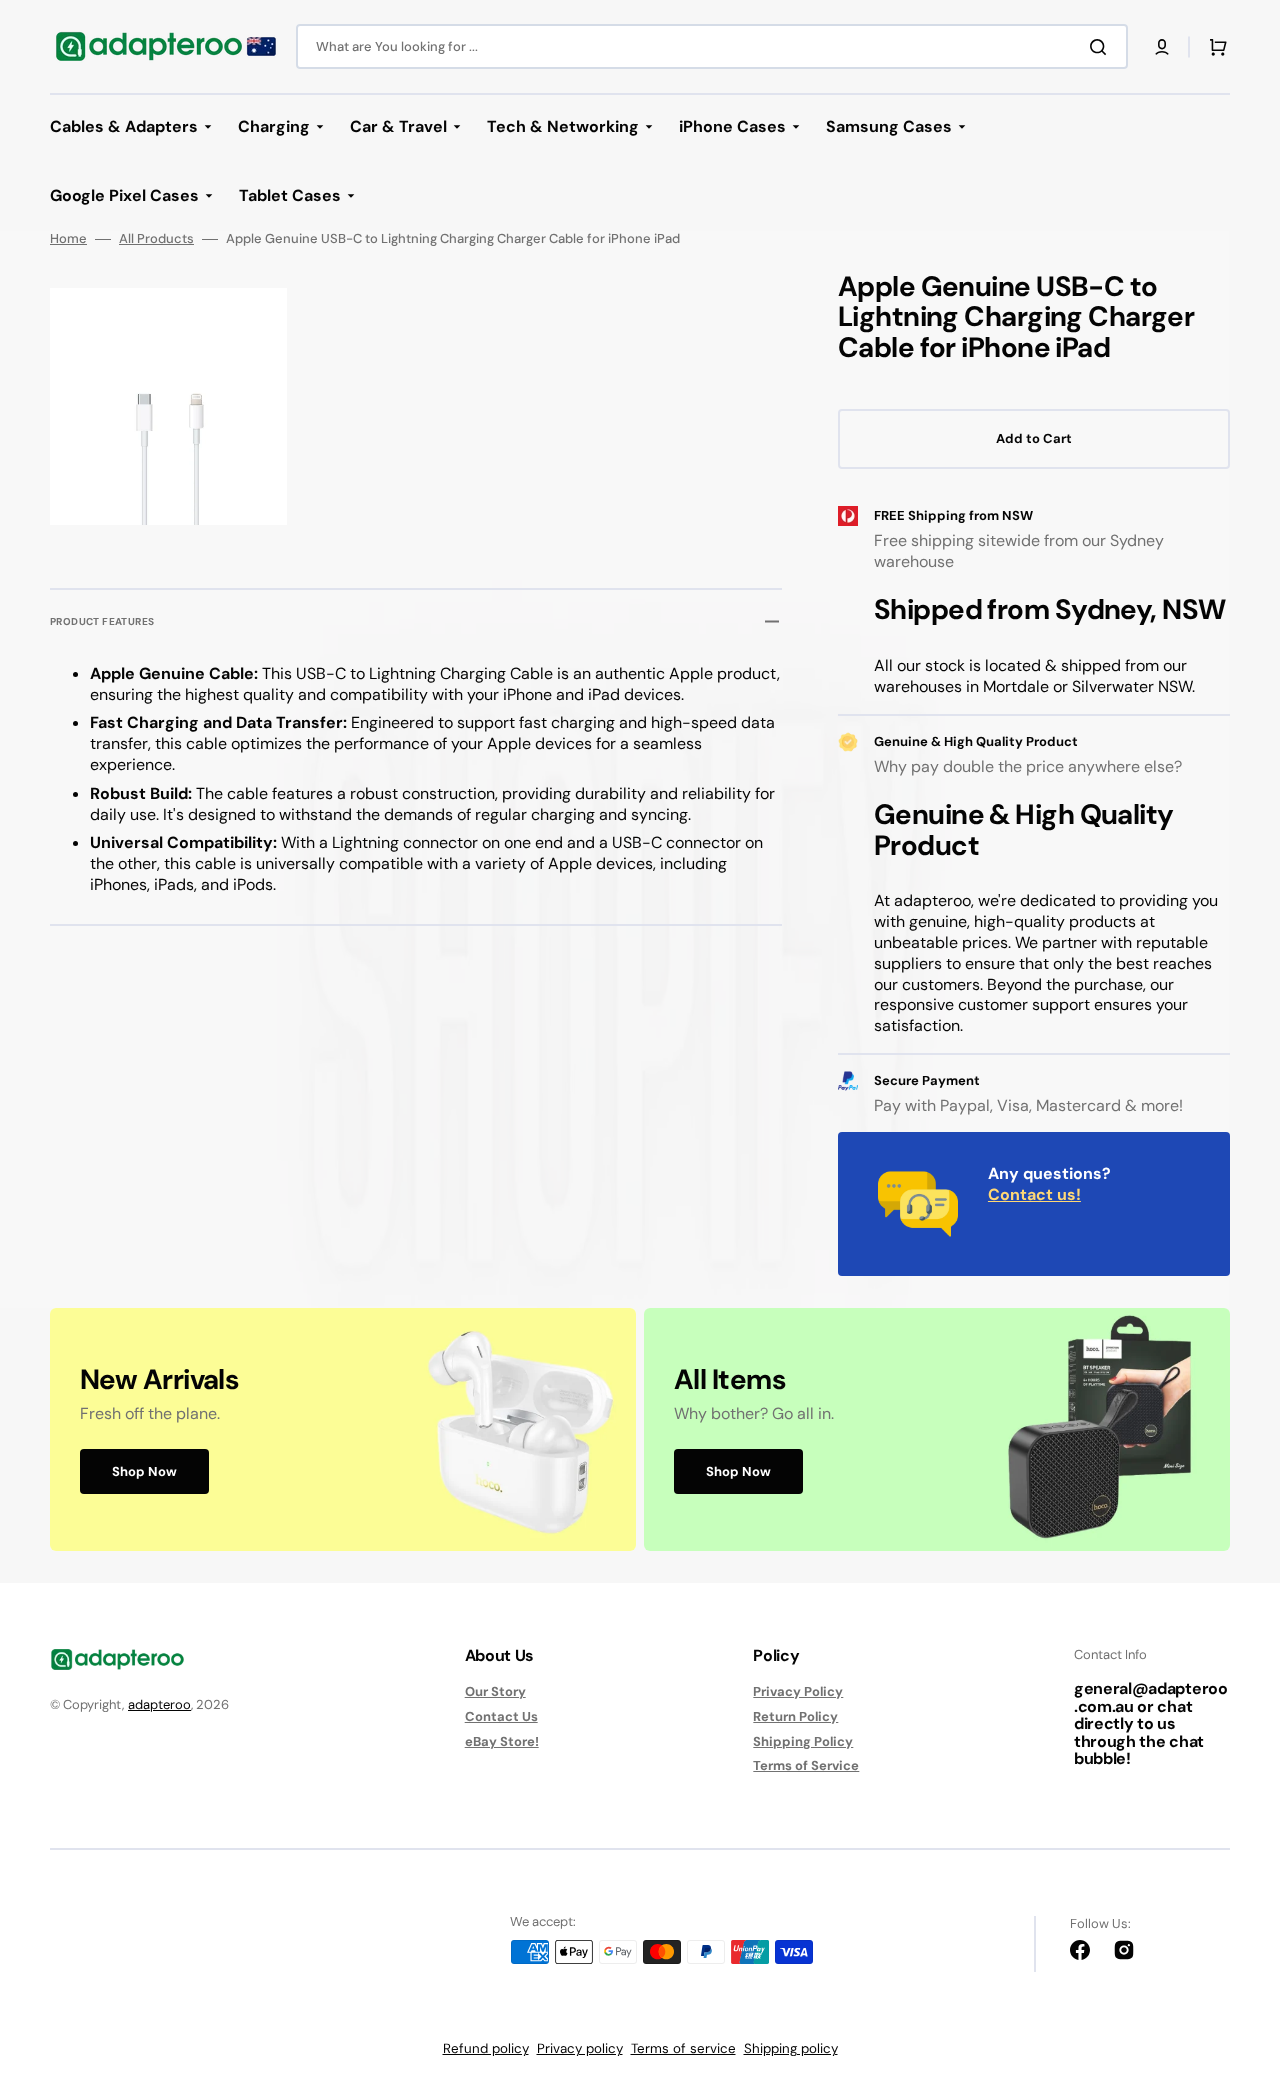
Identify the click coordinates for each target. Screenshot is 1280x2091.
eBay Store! (502, 1741)
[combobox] (712, 46)
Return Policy (795, 1716)
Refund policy (486, 2048)
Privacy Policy (798, 1692)
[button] (1162, 47)
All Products (156, 239)
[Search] (1102, 47)
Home (68, 239)
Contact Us (501, 1716)
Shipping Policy (803, 1741)
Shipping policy (791, 2048)
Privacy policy (580, 2048)
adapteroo (159, 1704)
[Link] (343, 1429)
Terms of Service (806, 1765)
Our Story (495, 1692)
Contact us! (1034, 1194)
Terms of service (683, 2048)
